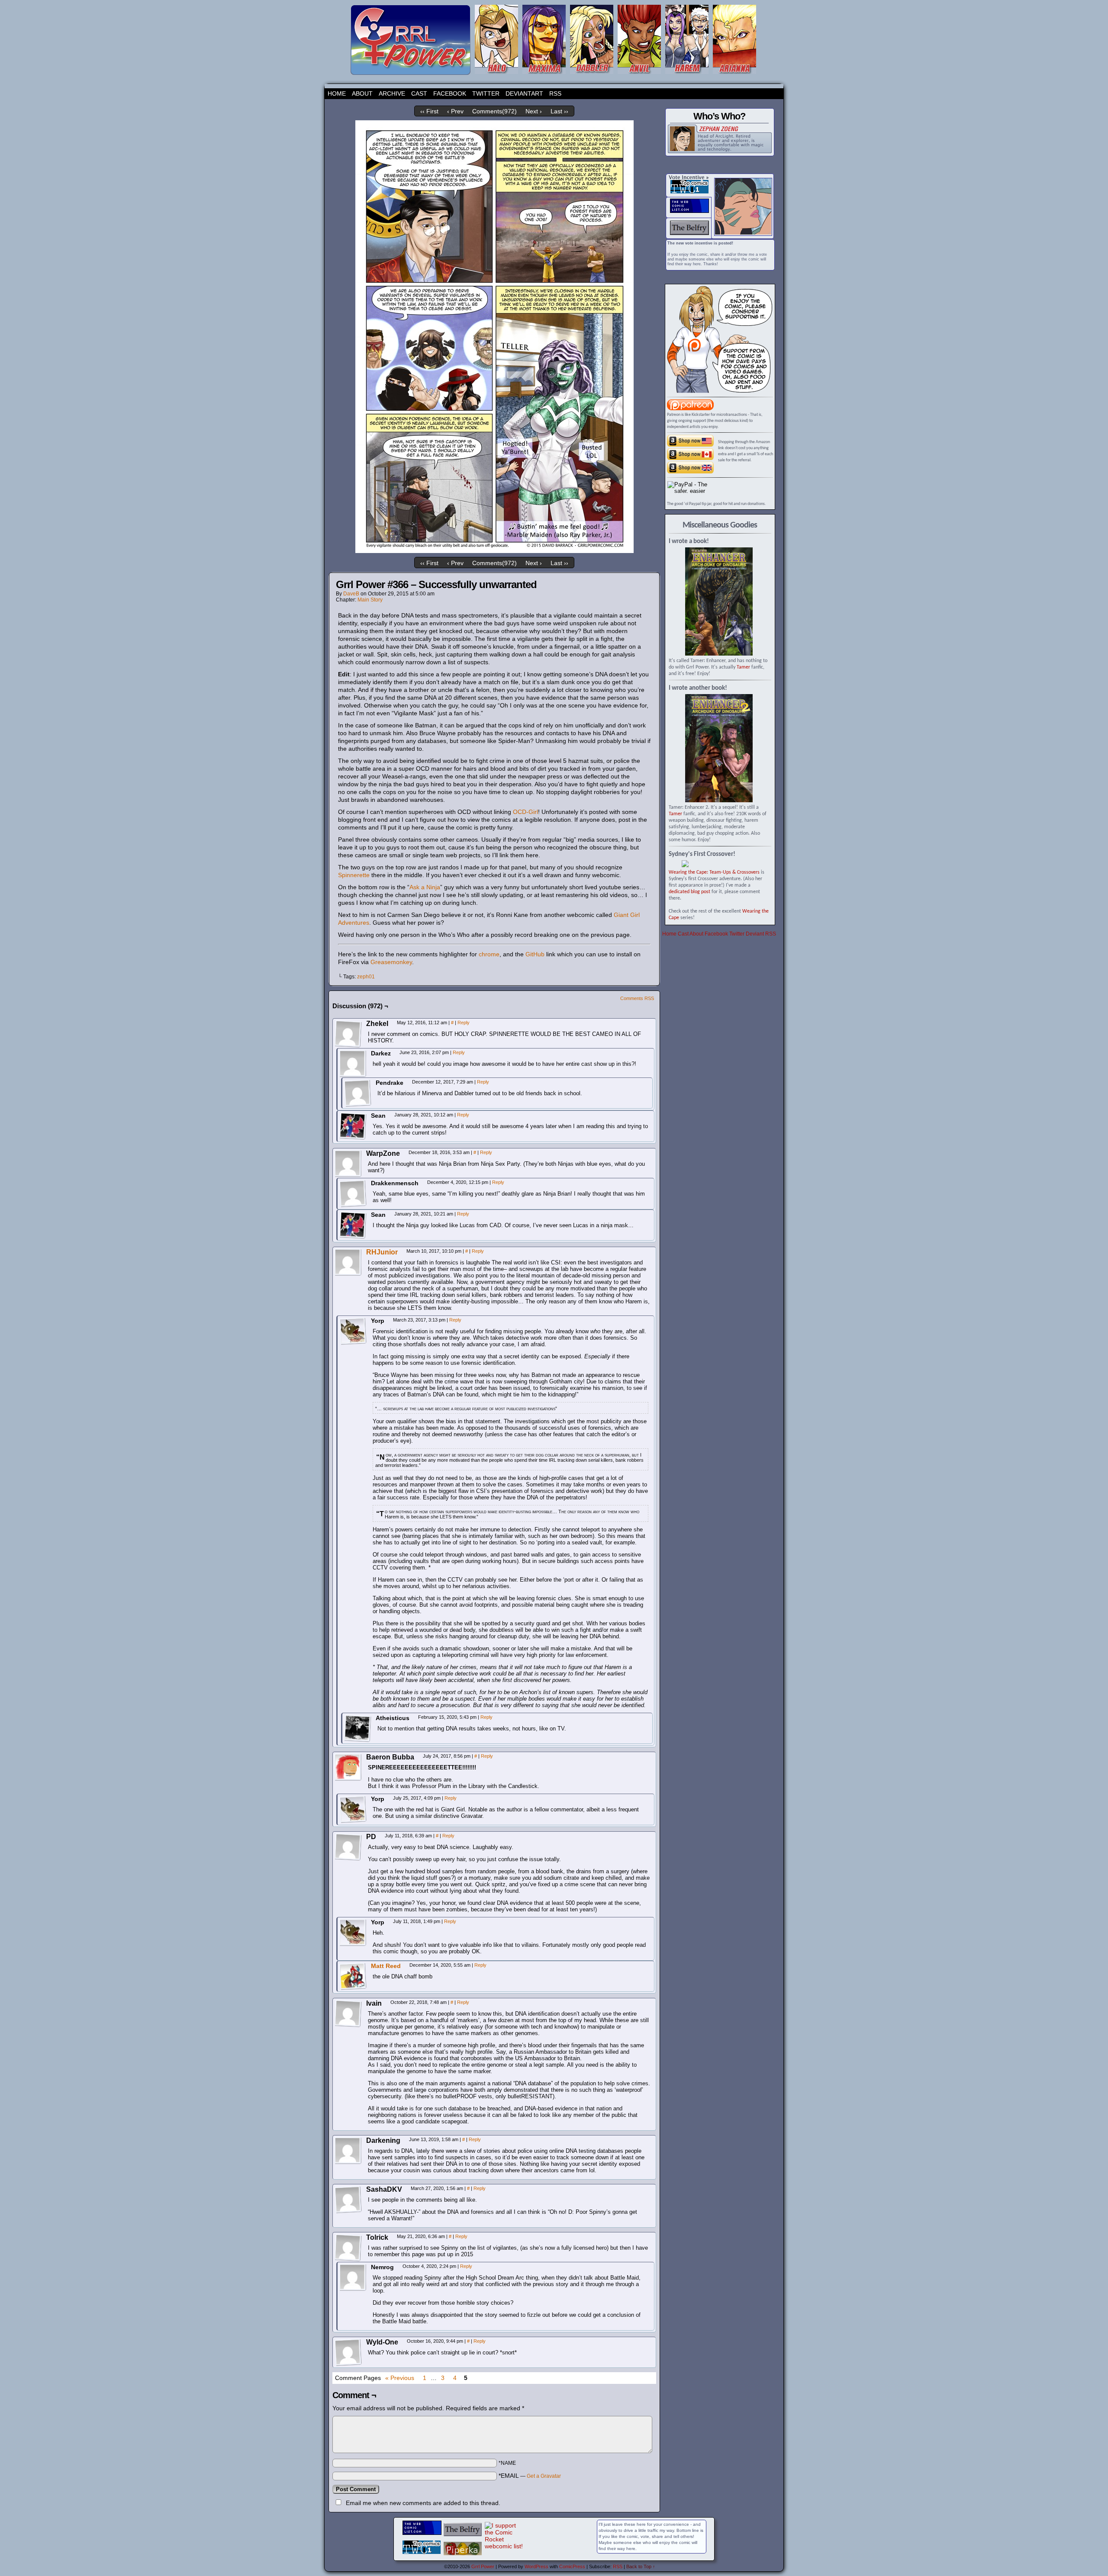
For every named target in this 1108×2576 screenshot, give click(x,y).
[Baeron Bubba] (348, 1767)
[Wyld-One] (348, 2352)
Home (337, 93)
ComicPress (572, 2566)
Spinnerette (354, 875)
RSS (555, 93)
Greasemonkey (391, 962)
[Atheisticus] (358, 1728)
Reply (464, 1023)
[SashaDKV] (348, 2200)
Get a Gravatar (544, 2476)
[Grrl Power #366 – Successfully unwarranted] (494, 551)
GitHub (535, 954)
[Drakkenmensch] (353, 1193)
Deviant (755, 934)
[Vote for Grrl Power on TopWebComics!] (689, 192)
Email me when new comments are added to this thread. (423, 2503)
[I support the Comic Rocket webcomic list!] (504, 2546)
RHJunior (382, 1252)
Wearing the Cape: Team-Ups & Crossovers (714, 872)
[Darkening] (348, 2151)
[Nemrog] (353, 2277)
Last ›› (559, 111)
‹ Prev (455, 111)
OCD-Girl (525, 812)
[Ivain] (348, 2013)
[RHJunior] (348, 1274)
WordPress (536, 2566)
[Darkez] (353, 1064)
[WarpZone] (348, 1164)
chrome (489, 954)
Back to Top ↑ (641, 2566)
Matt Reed (386, 1966)
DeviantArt (524, 93)
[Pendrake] (358, 1093)
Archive (392, 93)
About (362, 93)
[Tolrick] (348, 2248)
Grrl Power (483, 2566)
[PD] (348, 1847)
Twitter (486, 93)
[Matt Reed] (353, 1988)
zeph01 (366, 977)
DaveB (351, 594)
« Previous (400, 2378)
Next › (534, 111)
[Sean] (353, 1126)
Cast (419, 93)
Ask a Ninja (425, 887)
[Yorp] (353, 1331)
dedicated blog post (689, 892)
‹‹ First (429, 111)
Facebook (450, 93)
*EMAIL (530, 2476)
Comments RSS (637, 998)
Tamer (743, 667)
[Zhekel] (348, 1034)
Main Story (370, 600)
